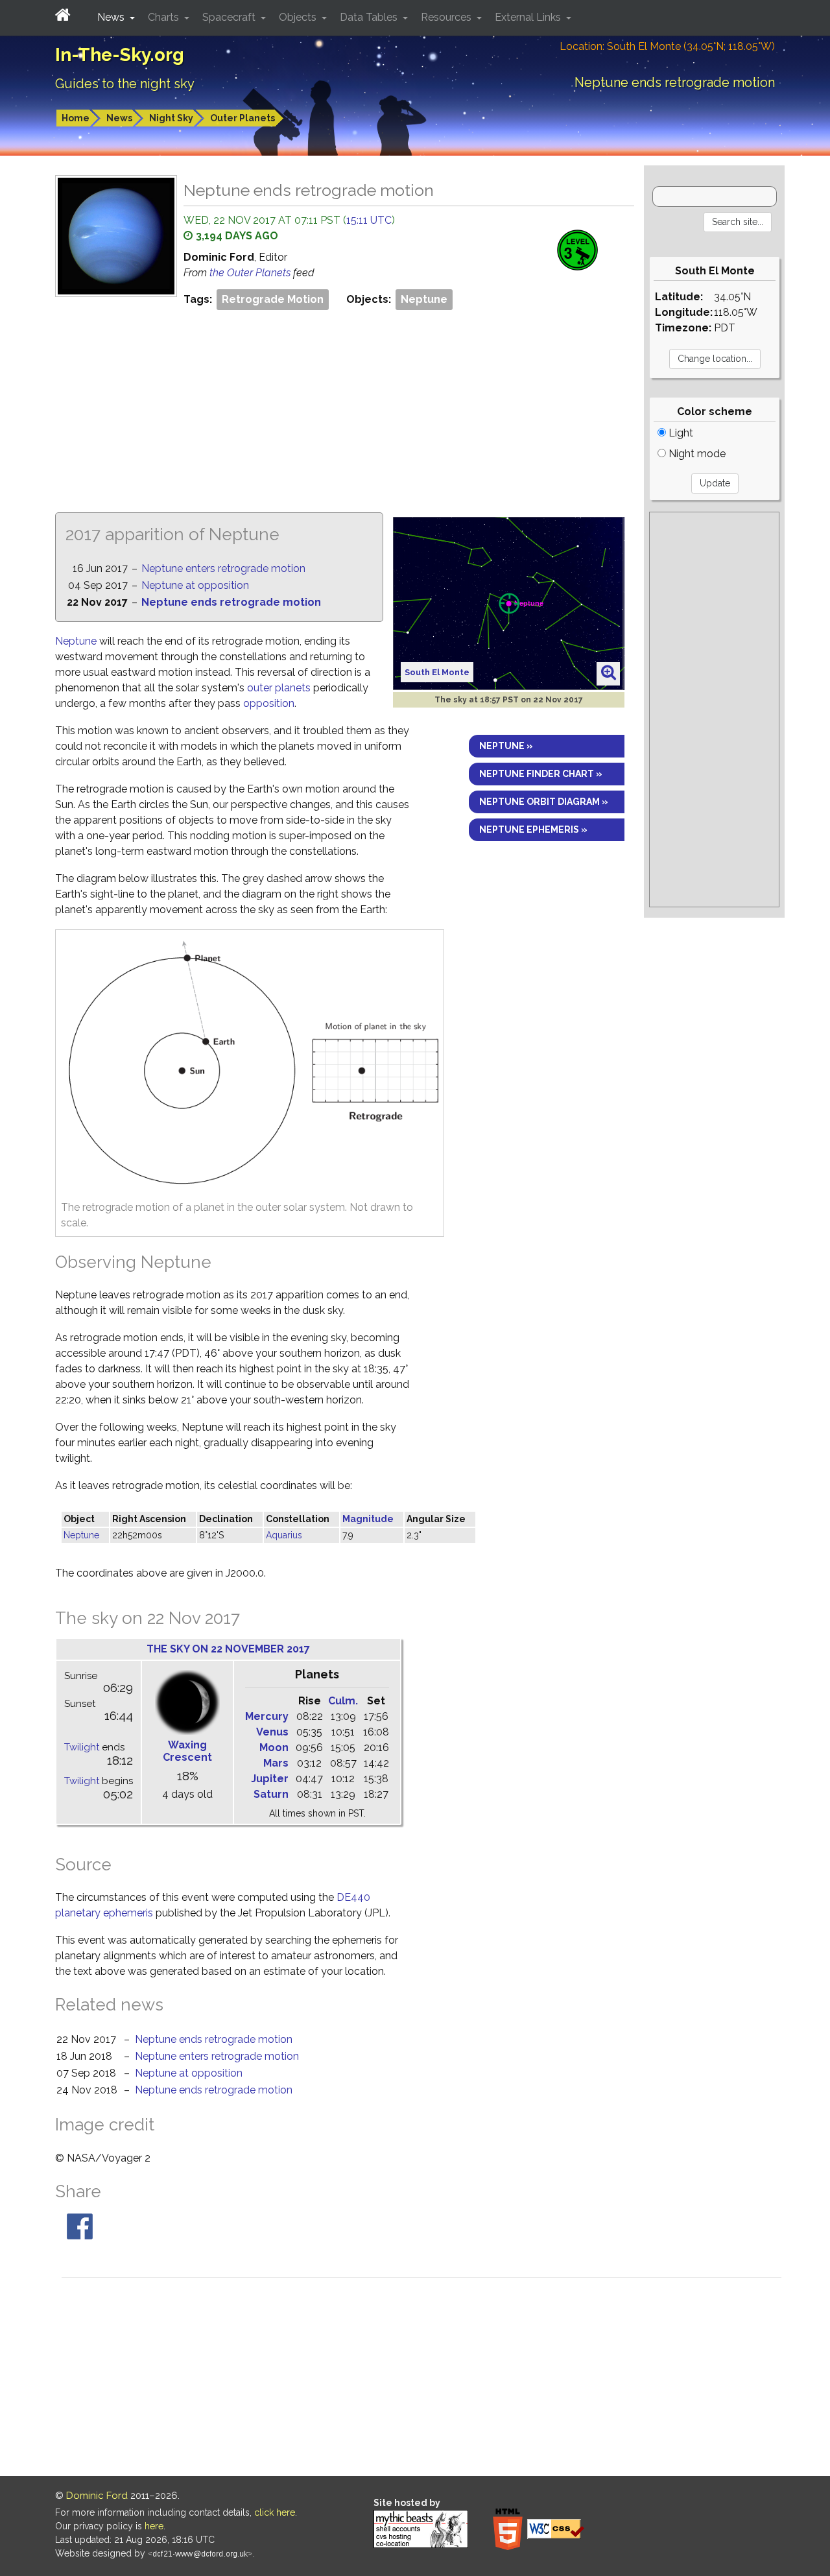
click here (275, 2512)
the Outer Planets (251, 273)
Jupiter (270, 1779)
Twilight (82, 1747)
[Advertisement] (345, 410)
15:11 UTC (369, 220)
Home (76, 118)
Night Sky (171, 118)
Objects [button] (299, 17)
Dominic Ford (97, 2496)
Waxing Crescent (187, 1751)
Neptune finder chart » (541, 774)
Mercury (267, 1716)
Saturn (271, 1794)
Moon (274, 1747)
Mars (276, 1763)
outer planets (279, 688)
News (119, 118)
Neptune (424, 299)
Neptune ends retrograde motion (231, 602)
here (154, 2526)
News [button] (112, 17)
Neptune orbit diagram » (544, 802)
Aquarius (284, 1535)
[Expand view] (609, 673)
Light (680, 433)
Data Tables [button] (370, 17)
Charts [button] (165, 17)
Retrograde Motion (273, 299)
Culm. (343, 1701)
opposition (269, 703)
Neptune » (506, 746)
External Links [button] (529, 17)
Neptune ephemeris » (533, 829)
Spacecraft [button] (230, 17)
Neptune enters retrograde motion (223, 568)
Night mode (696, 454)
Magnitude (368, 1519)
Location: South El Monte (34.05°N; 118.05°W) (667, 46)
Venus (272, 1732)
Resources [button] (447, 17)
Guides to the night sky (125, 84)
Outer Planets (243, 118)
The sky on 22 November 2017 (228, 1649)
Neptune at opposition (195, 585)
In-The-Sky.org (120, 55)
